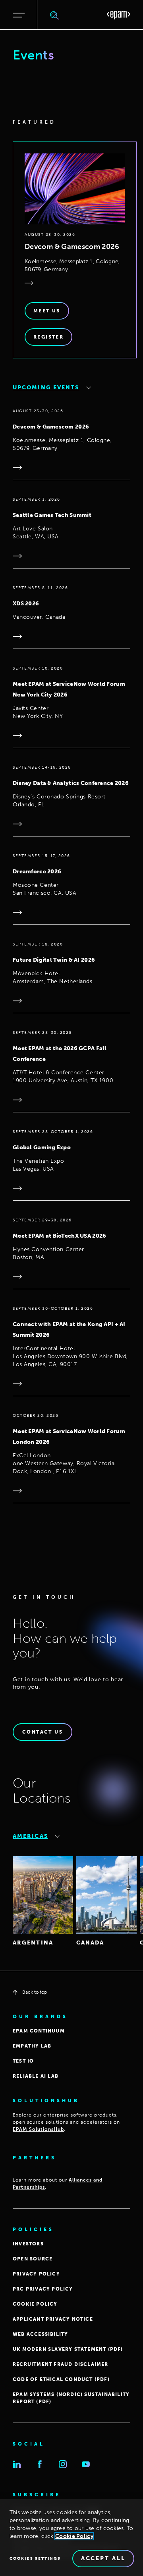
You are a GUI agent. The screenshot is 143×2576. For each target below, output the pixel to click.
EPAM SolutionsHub (38, 2129)
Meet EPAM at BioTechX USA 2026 (59, 1236)
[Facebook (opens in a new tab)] (40, 2464)
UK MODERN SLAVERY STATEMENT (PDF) (68, 2349)
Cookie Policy (74, 2536)
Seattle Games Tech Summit (52, 515)
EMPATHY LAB (32, 2046)
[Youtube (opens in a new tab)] (86, 2464)
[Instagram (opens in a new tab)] (63, 2464)
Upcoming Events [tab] (46, 388)
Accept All (103, 2558)
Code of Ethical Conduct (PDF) (61, 2379)
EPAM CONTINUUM (39, 2031)
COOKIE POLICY (35, 2304)
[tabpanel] (71, 989)
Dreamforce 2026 (37, 872)
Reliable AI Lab (36, 2076)
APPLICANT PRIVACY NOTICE (53, 2319)
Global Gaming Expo (42, 1147)
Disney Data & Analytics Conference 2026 (71, 783)
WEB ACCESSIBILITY (40, 2334)
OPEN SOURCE (33, 2259)
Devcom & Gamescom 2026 (72, 247)
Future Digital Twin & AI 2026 (54, 960)
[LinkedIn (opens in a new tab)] (17, 2464)
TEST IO (23, 2061)
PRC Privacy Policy (43, 2289)
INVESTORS (28, 2244)
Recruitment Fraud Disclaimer (61, 2364)
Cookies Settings (35, 2559)
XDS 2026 (26, 604)
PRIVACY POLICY (36, 2274)
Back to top (35, 1992)
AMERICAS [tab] (30, 1836)
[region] (71, 2538)
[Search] (55, 15)
